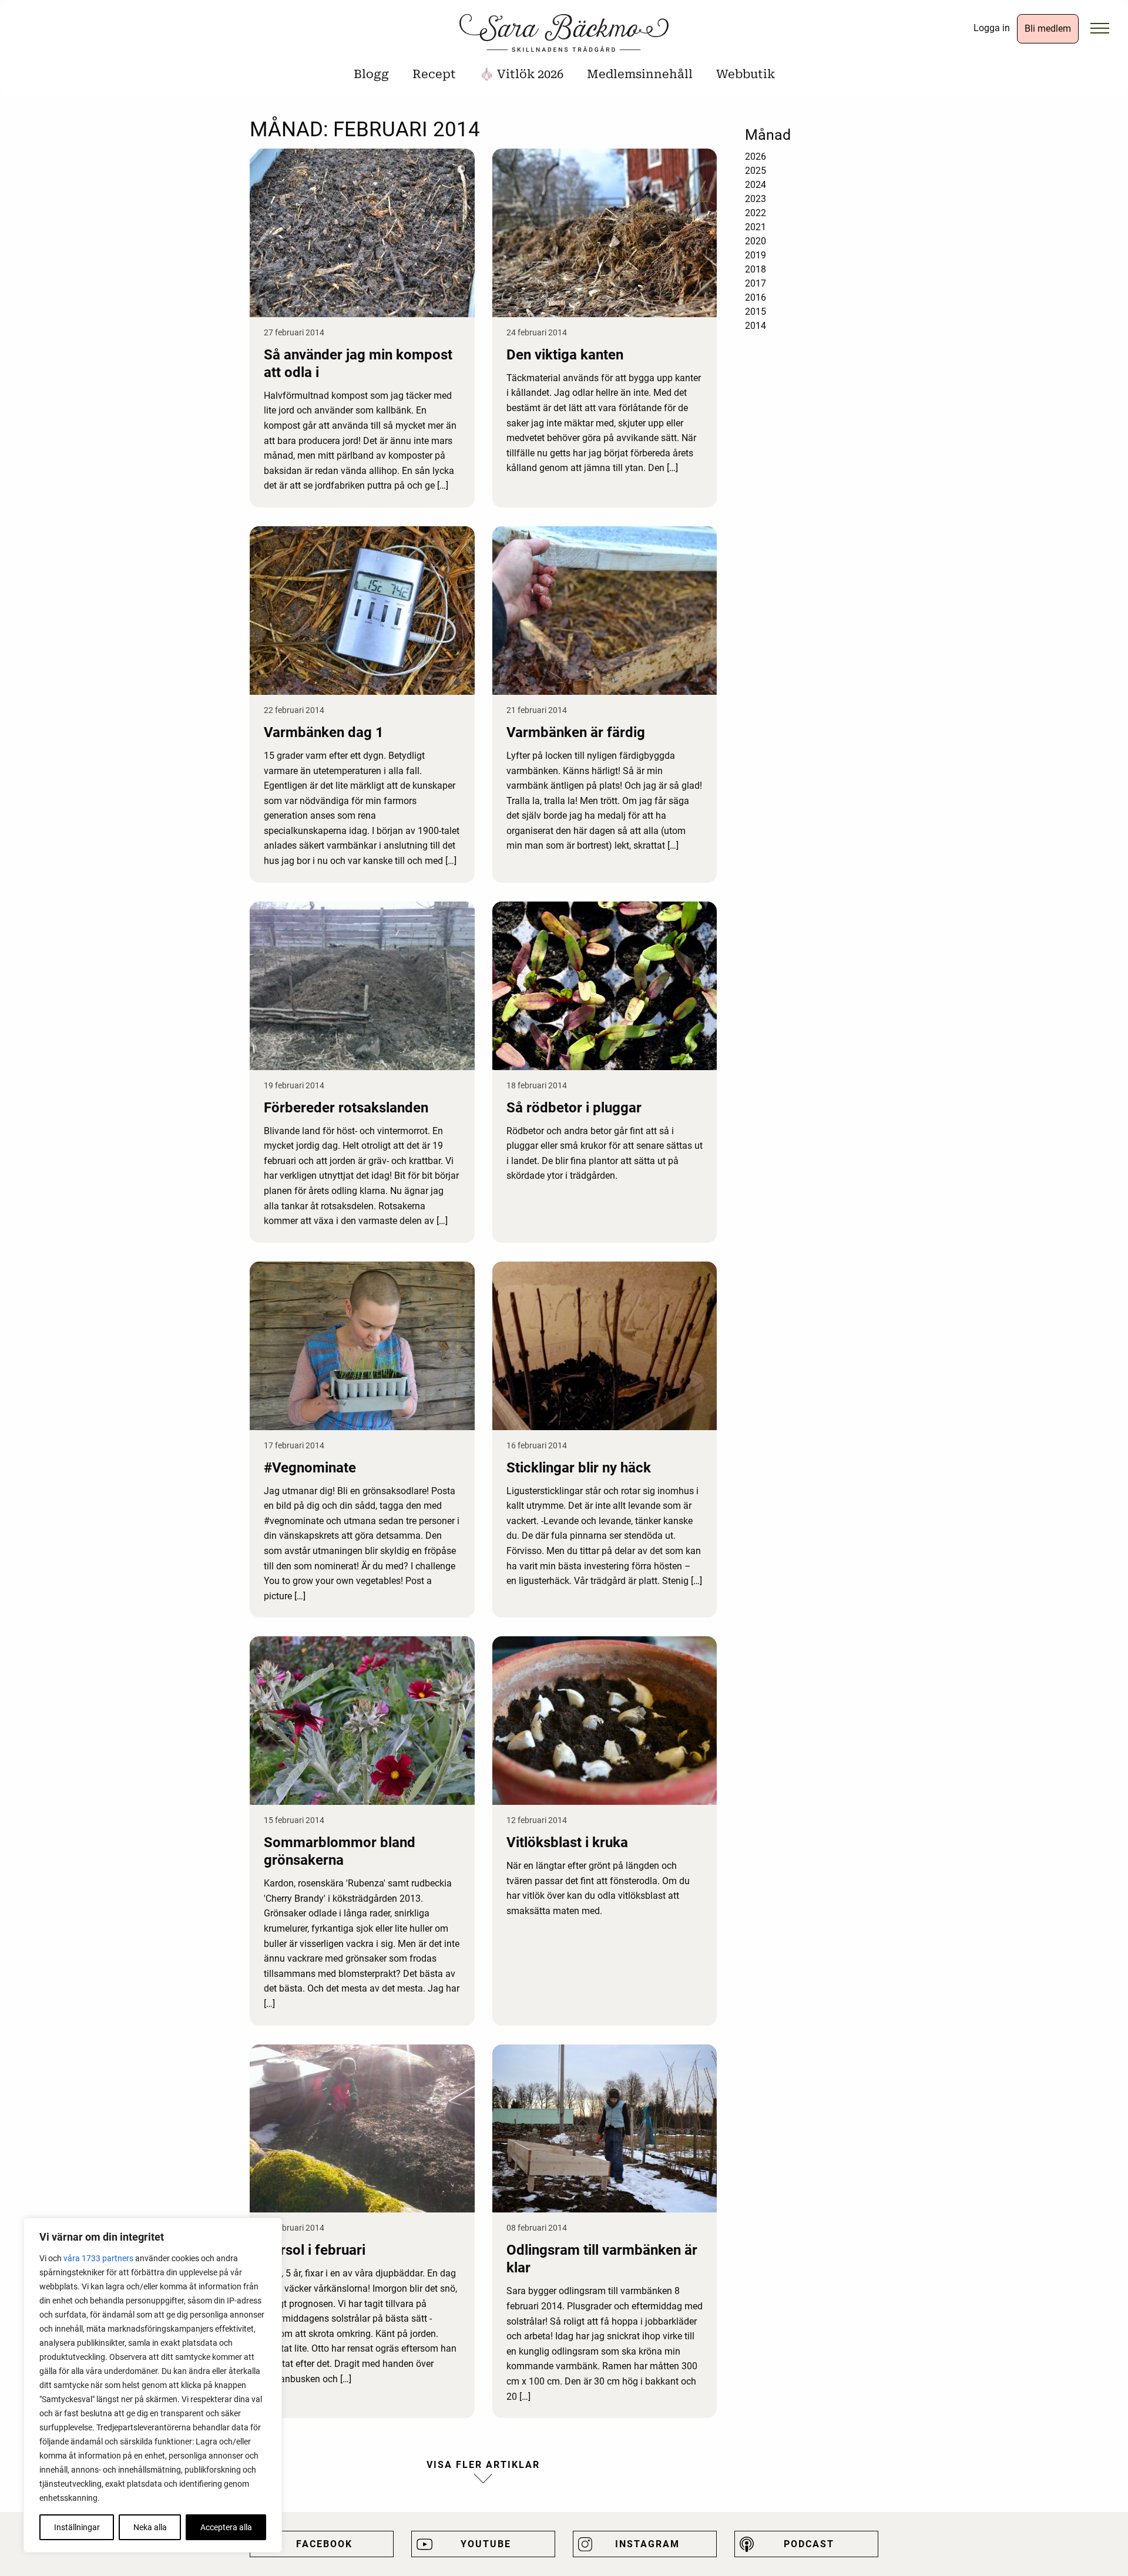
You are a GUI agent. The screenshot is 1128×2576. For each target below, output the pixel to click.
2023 (756, 199)
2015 (756, 312)
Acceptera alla (226, 2527)
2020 (756, 241)
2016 (756, 297)
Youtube (486, 2544)
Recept (434, 74)
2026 (756, 157)
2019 (756, 255)
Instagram (647, 2544)
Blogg (371, 74)
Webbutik (746, 74)
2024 (756, 185)
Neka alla (150, 2527)
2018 (756, 269)
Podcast (809, 2544)
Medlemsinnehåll (640, 74)
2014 (756, 326)
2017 (756, 283)
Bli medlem (1048, 28)
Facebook (324, 2544)
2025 (756, 171)
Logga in (992, 28)
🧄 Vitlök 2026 (521, 74)
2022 (756, 213)
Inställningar (77, 2527)
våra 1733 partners (98, 2258)
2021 (756, 227)
